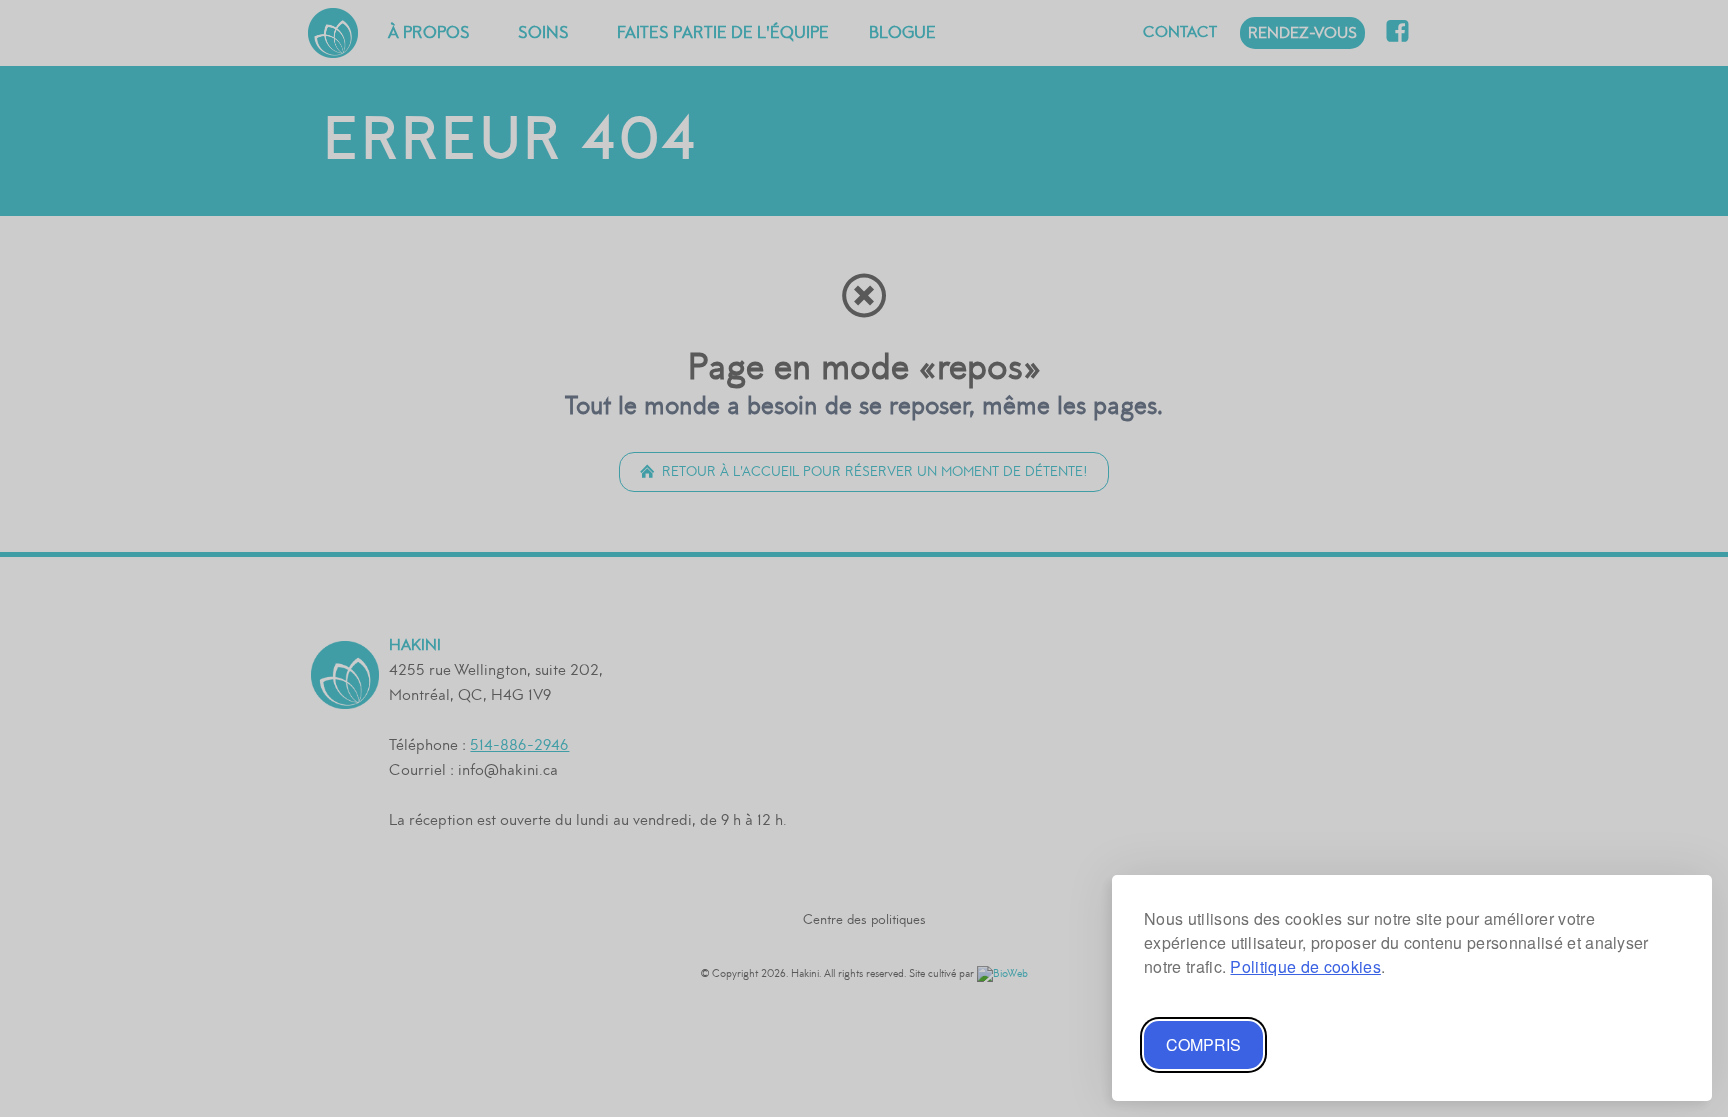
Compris (1203, 1044)
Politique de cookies (1305, 966)
